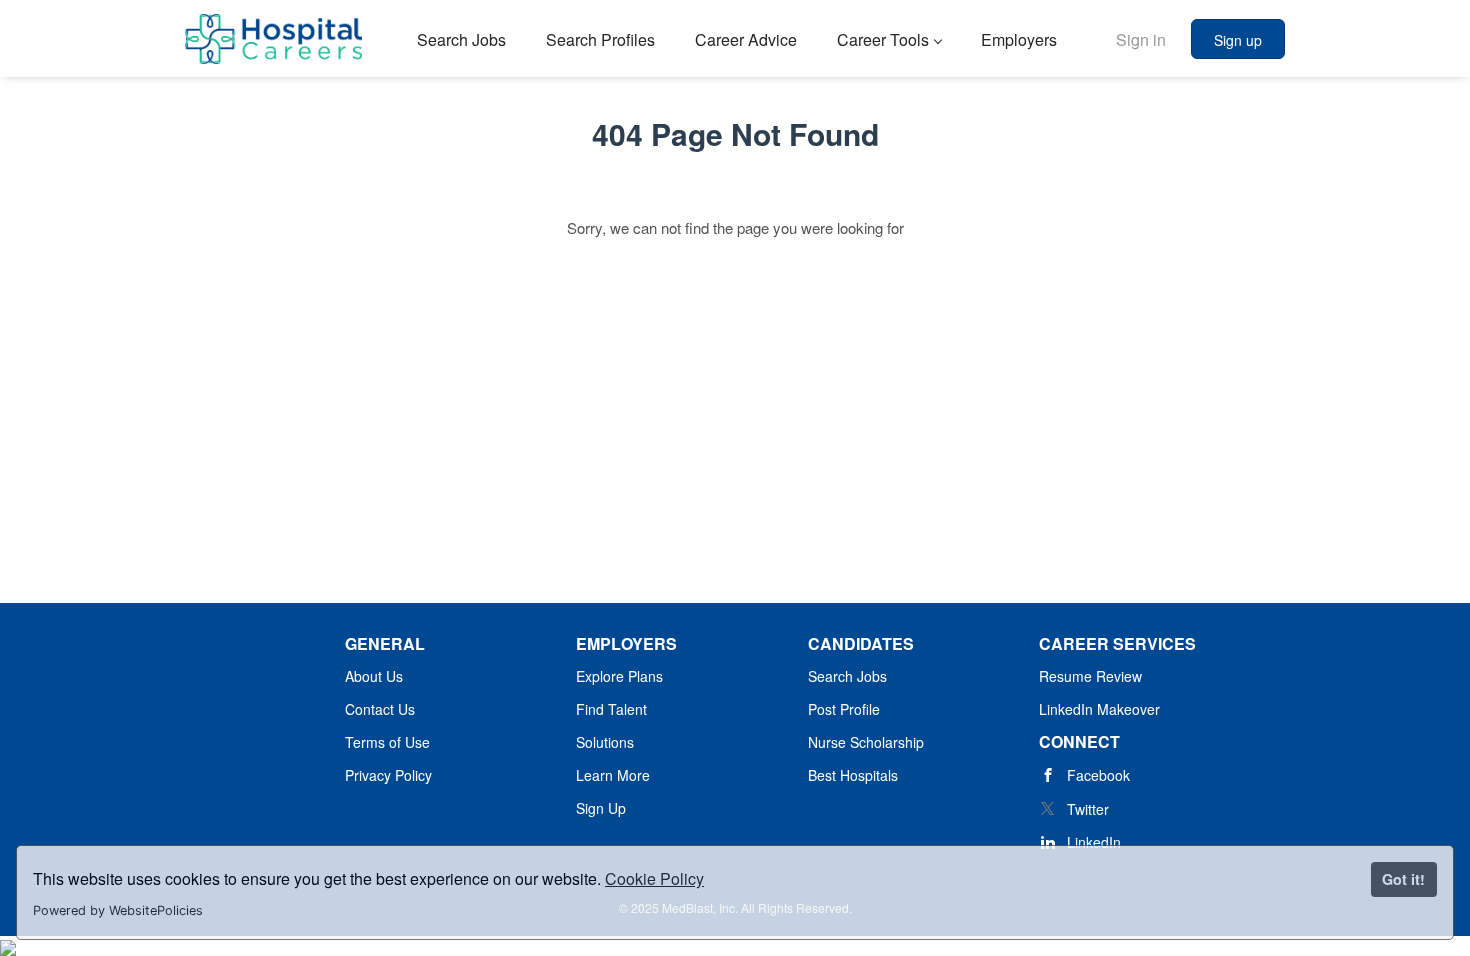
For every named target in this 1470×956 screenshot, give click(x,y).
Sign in (1141, 39)
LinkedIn (1094, 842)
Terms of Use (387, 742)
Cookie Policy (654, 878)
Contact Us (380, 709)
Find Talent (611, 709)
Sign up (1238, 40)
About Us (374, 676)
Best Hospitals (853, 775)
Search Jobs (847, 676)
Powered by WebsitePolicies (118, 910)
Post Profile (844, 709)
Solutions (605, 742)
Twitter (1088, 809)
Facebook (1098, 775)
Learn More (613, 775)
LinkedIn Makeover (1099, 709)
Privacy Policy (388, 775)
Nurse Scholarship (866, 742)
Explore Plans (619, 676)
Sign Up (601, 808)
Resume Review (1090, 676)
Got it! (1403, 879)
